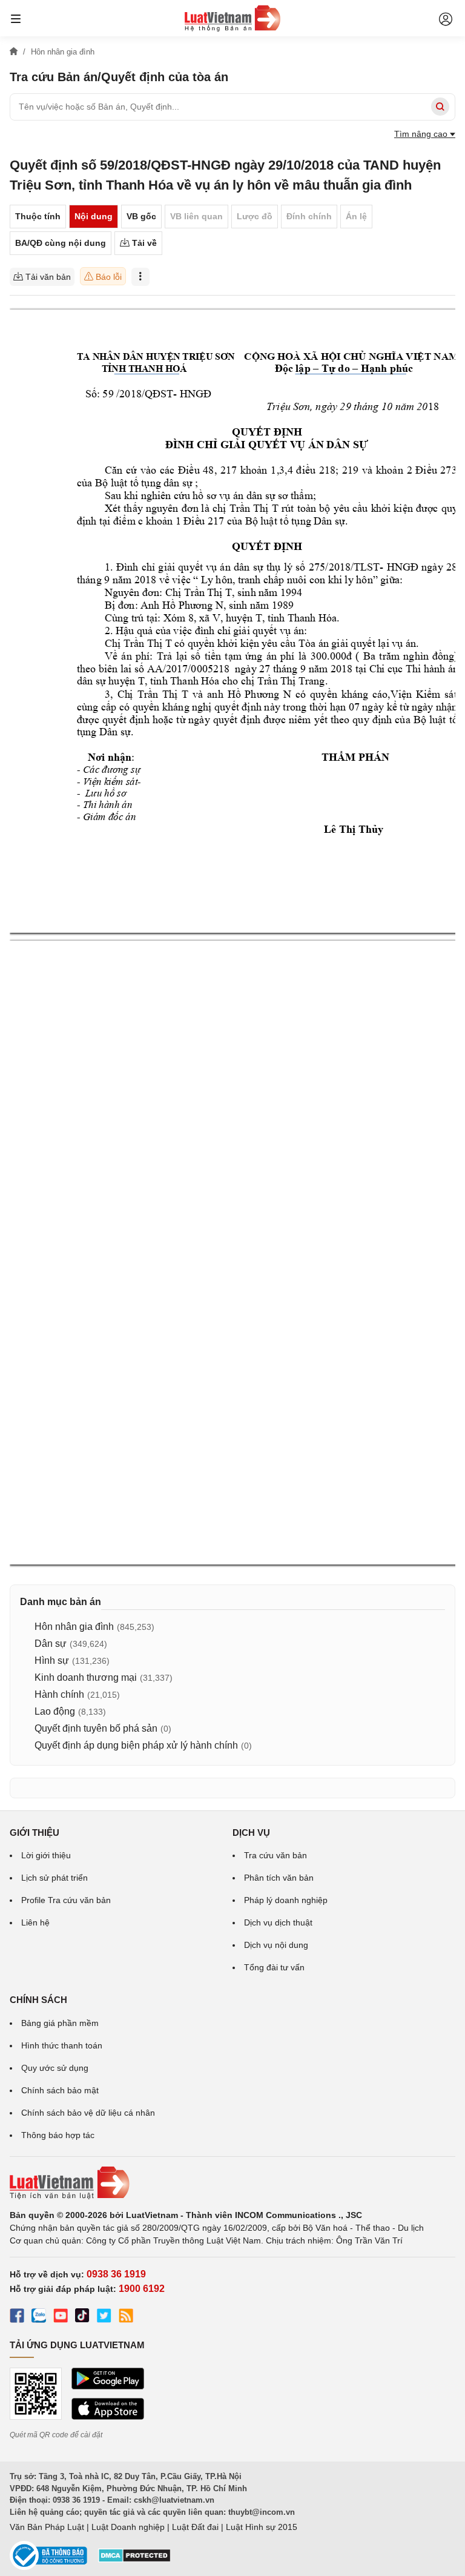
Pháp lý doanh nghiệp (286, 1900)
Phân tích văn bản (279, 1878)
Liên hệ (35, 1922)
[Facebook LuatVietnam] (17, 2317)
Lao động (55, 1711)
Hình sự (52, 1660)
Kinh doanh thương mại (86, 1677)
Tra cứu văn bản (275, 1855)
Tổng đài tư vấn (274, 1967)
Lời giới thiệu (46, 1855)
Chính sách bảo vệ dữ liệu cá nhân (88, 2113)
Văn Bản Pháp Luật (47, 2527)
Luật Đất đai (195, 2527)
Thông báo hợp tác (58, 2135)
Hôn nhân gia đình (74, 1627)
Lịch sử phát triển (54, 1878)
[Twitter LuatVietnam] (104, 2317)
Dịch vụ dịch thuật (278, 1922)
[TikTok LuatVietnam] (82, 2317)
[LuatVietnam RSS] (126, 2317)
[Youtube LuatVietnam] (61, 2317)
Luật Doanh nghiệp (128, 2527)
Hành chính (59, 1694)
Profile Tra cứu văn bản (66, 1900)
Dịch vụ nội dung (276, 1945)
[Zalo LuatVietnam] (39, 2317)
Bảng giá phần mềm (60, 2023)
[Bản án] (232, 18)
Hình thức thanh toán (62, 2045)
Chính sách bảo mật (60, 2090)
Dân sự (51, 1644)
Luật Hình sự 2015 (262, 2527)
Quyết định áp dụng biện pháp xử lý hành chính (136, 1745)
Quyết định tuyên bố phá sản (96, 1728)
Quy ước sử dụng (55, 2068)
